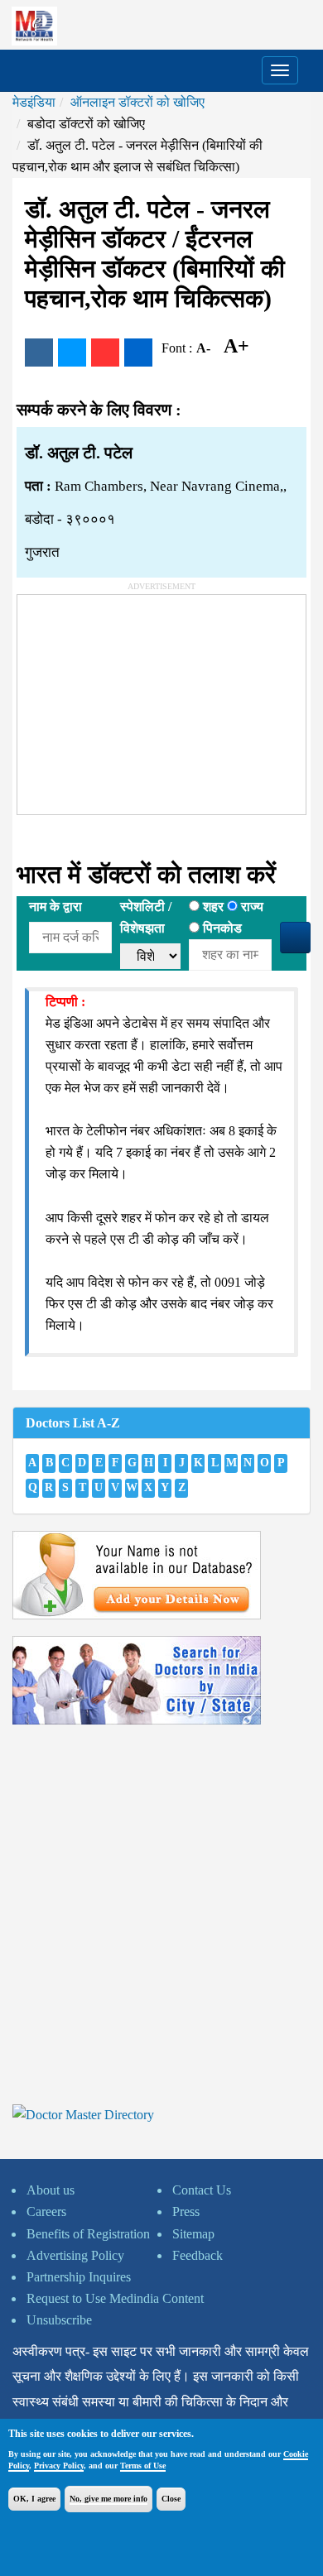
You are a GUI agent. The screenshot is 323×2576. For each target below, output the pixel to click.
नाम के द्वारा (55, 907)
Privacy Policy (59, 2466)
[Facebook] (39, 353)
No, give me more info (108, 2499)
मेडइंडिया (34, 102)
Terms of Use (143, 2466)
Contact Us (202, 2190)
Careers (46, 2211)
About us (51, 2190)
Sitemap (193, 2234)
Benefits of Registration (88, 2234)
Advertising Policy (75, 2255)
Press (186, 2211)
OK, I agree (34, 2499)
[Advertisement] (142, 698)
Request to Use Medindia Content (115, 2298)
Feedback (198, 2255)
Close (171, 2499)
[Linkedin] (138, 353)
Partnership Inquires (79, 2277)
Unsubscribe (59, 2320)
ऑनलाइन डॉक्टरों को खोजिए (137, 102)
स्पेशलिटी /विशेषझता (146, 917)
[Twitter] (72, 353)
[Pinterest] (105, 353)
